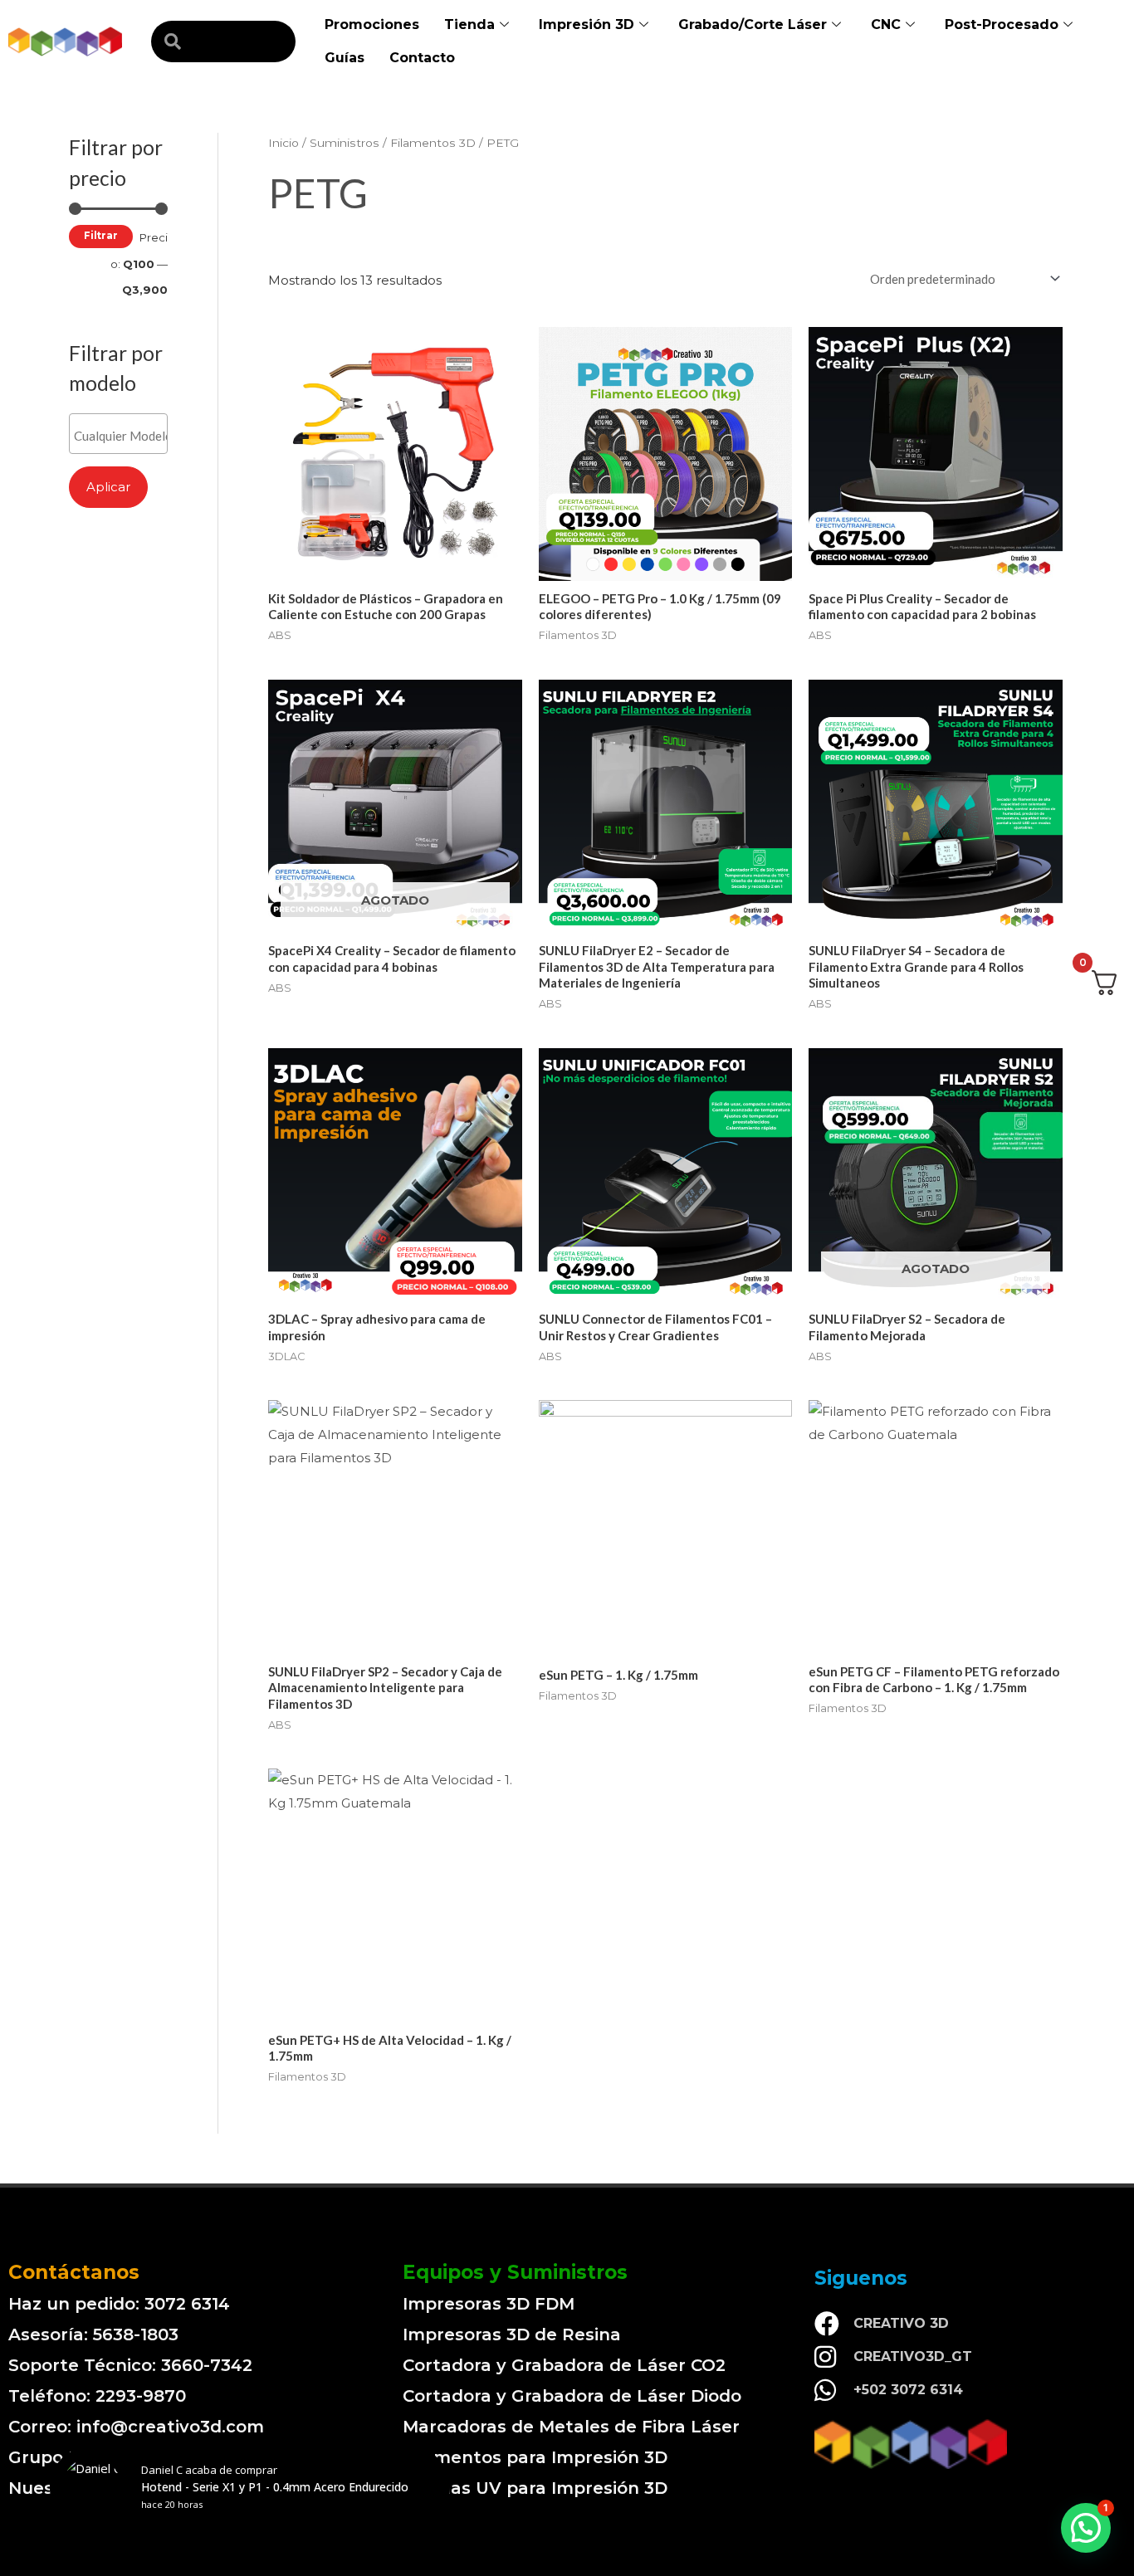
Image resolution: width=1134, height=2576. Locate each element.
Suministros (345, 143)
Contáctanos (74, 2272)
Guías (345, 58)
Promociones (372, 24)
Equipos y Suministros (515, 2272)
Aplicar (108, 487)
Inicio (283, 143)
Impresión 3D (587, 24)
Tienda (469, 24)
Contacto (422, 58)
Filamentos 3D (433, 143)
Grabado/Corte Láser (753, 24)
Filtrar (101, 236)
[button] (1086, 2528)
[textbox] (122, 436)
